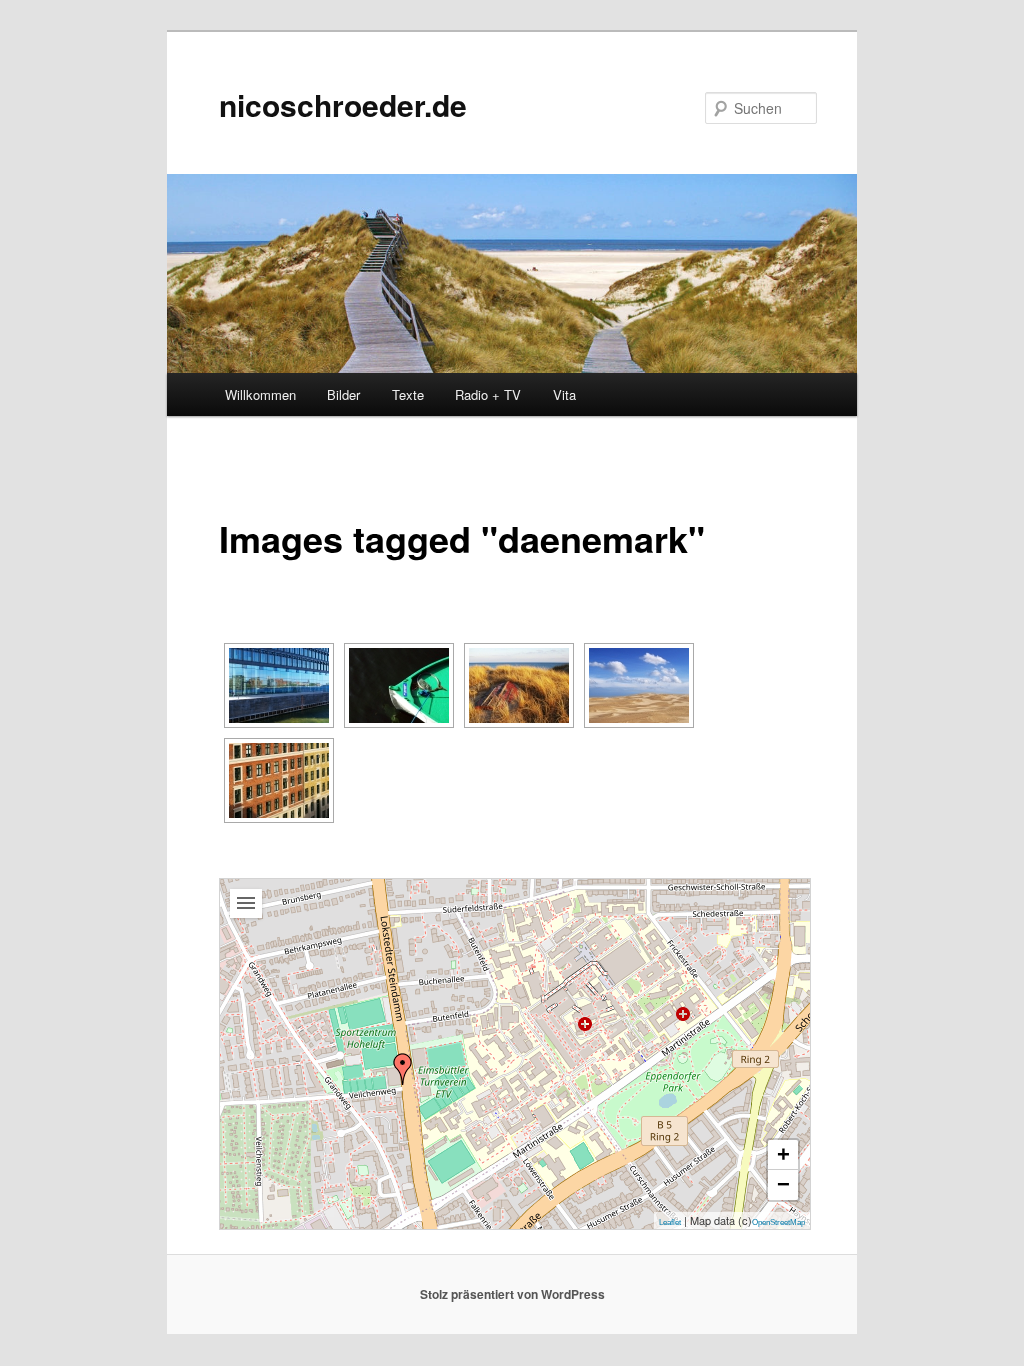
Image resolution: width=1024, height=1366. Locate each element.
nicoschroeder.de (343, 104)
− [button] (783, 1184)
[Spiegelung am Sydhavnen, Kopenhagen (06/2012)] (279, 685)
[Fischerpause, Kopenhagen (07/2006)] (399, 685)
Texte (408, 394)
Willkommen (260, 394)
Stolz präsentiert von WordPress (512, 1294)
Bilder (343, 394)
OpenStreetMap (778, 1222)
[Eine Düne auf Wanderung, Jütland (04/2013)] (639, 685)
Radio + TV (488, 394)
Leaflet (670, 1222)
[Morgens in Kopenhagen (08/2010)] (279, 780)
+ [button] (783, 1154)
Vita (564, 394)
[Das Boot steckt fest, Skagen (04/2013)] (519, 685)
